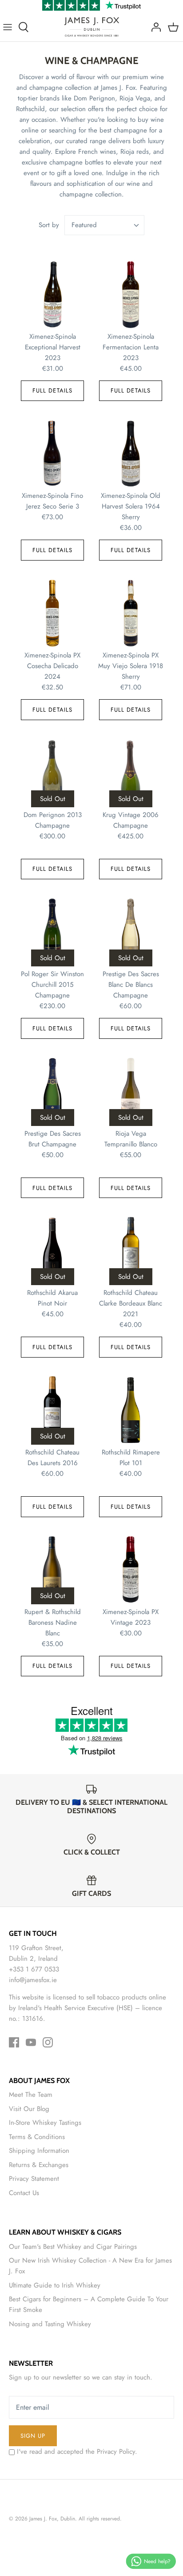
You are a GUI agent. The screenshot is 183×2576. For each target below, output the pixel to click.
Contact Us (24, 2193)
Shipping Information (39, 2151)
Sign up (33, 2436)
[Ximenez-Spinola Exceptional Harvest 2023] (52, 294)
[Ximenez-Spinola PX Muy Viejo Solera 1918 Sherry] (131, 613)
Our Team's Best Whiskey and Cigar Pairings (73, 2247)
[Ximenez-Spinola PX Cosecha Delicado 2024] (52, 613)
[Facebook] (14, 2042)
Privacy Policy (116, 2452)
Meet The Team (31, 2095)
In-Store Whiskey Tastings (45, 2123)
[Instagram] (48, 2042)
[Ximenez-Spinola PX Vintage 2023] (131, 1570)
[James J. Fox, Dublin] (92, 27)
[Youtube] (31, 2042)
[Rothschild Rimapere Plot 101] (131, 1410)
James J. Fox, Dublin (52, 2519)
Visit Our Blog (29, 2109)
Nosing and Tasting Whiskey (50, 2324)
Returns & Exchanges (39, 2165)
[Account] (154, 27)
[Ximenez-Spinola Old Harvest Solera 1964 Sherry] (131, 453)
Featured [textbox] (84, 225)
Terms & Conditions (37, 2137)
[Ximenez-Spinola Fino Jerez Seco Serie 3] (52, 453)
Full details (52, 391)
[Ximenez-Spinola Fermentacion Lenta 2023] (131, 294)
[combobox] (104, 225)
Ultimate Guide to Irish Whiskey (55, 2285)
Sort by (49, 225)
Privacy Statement (34, 2179)
